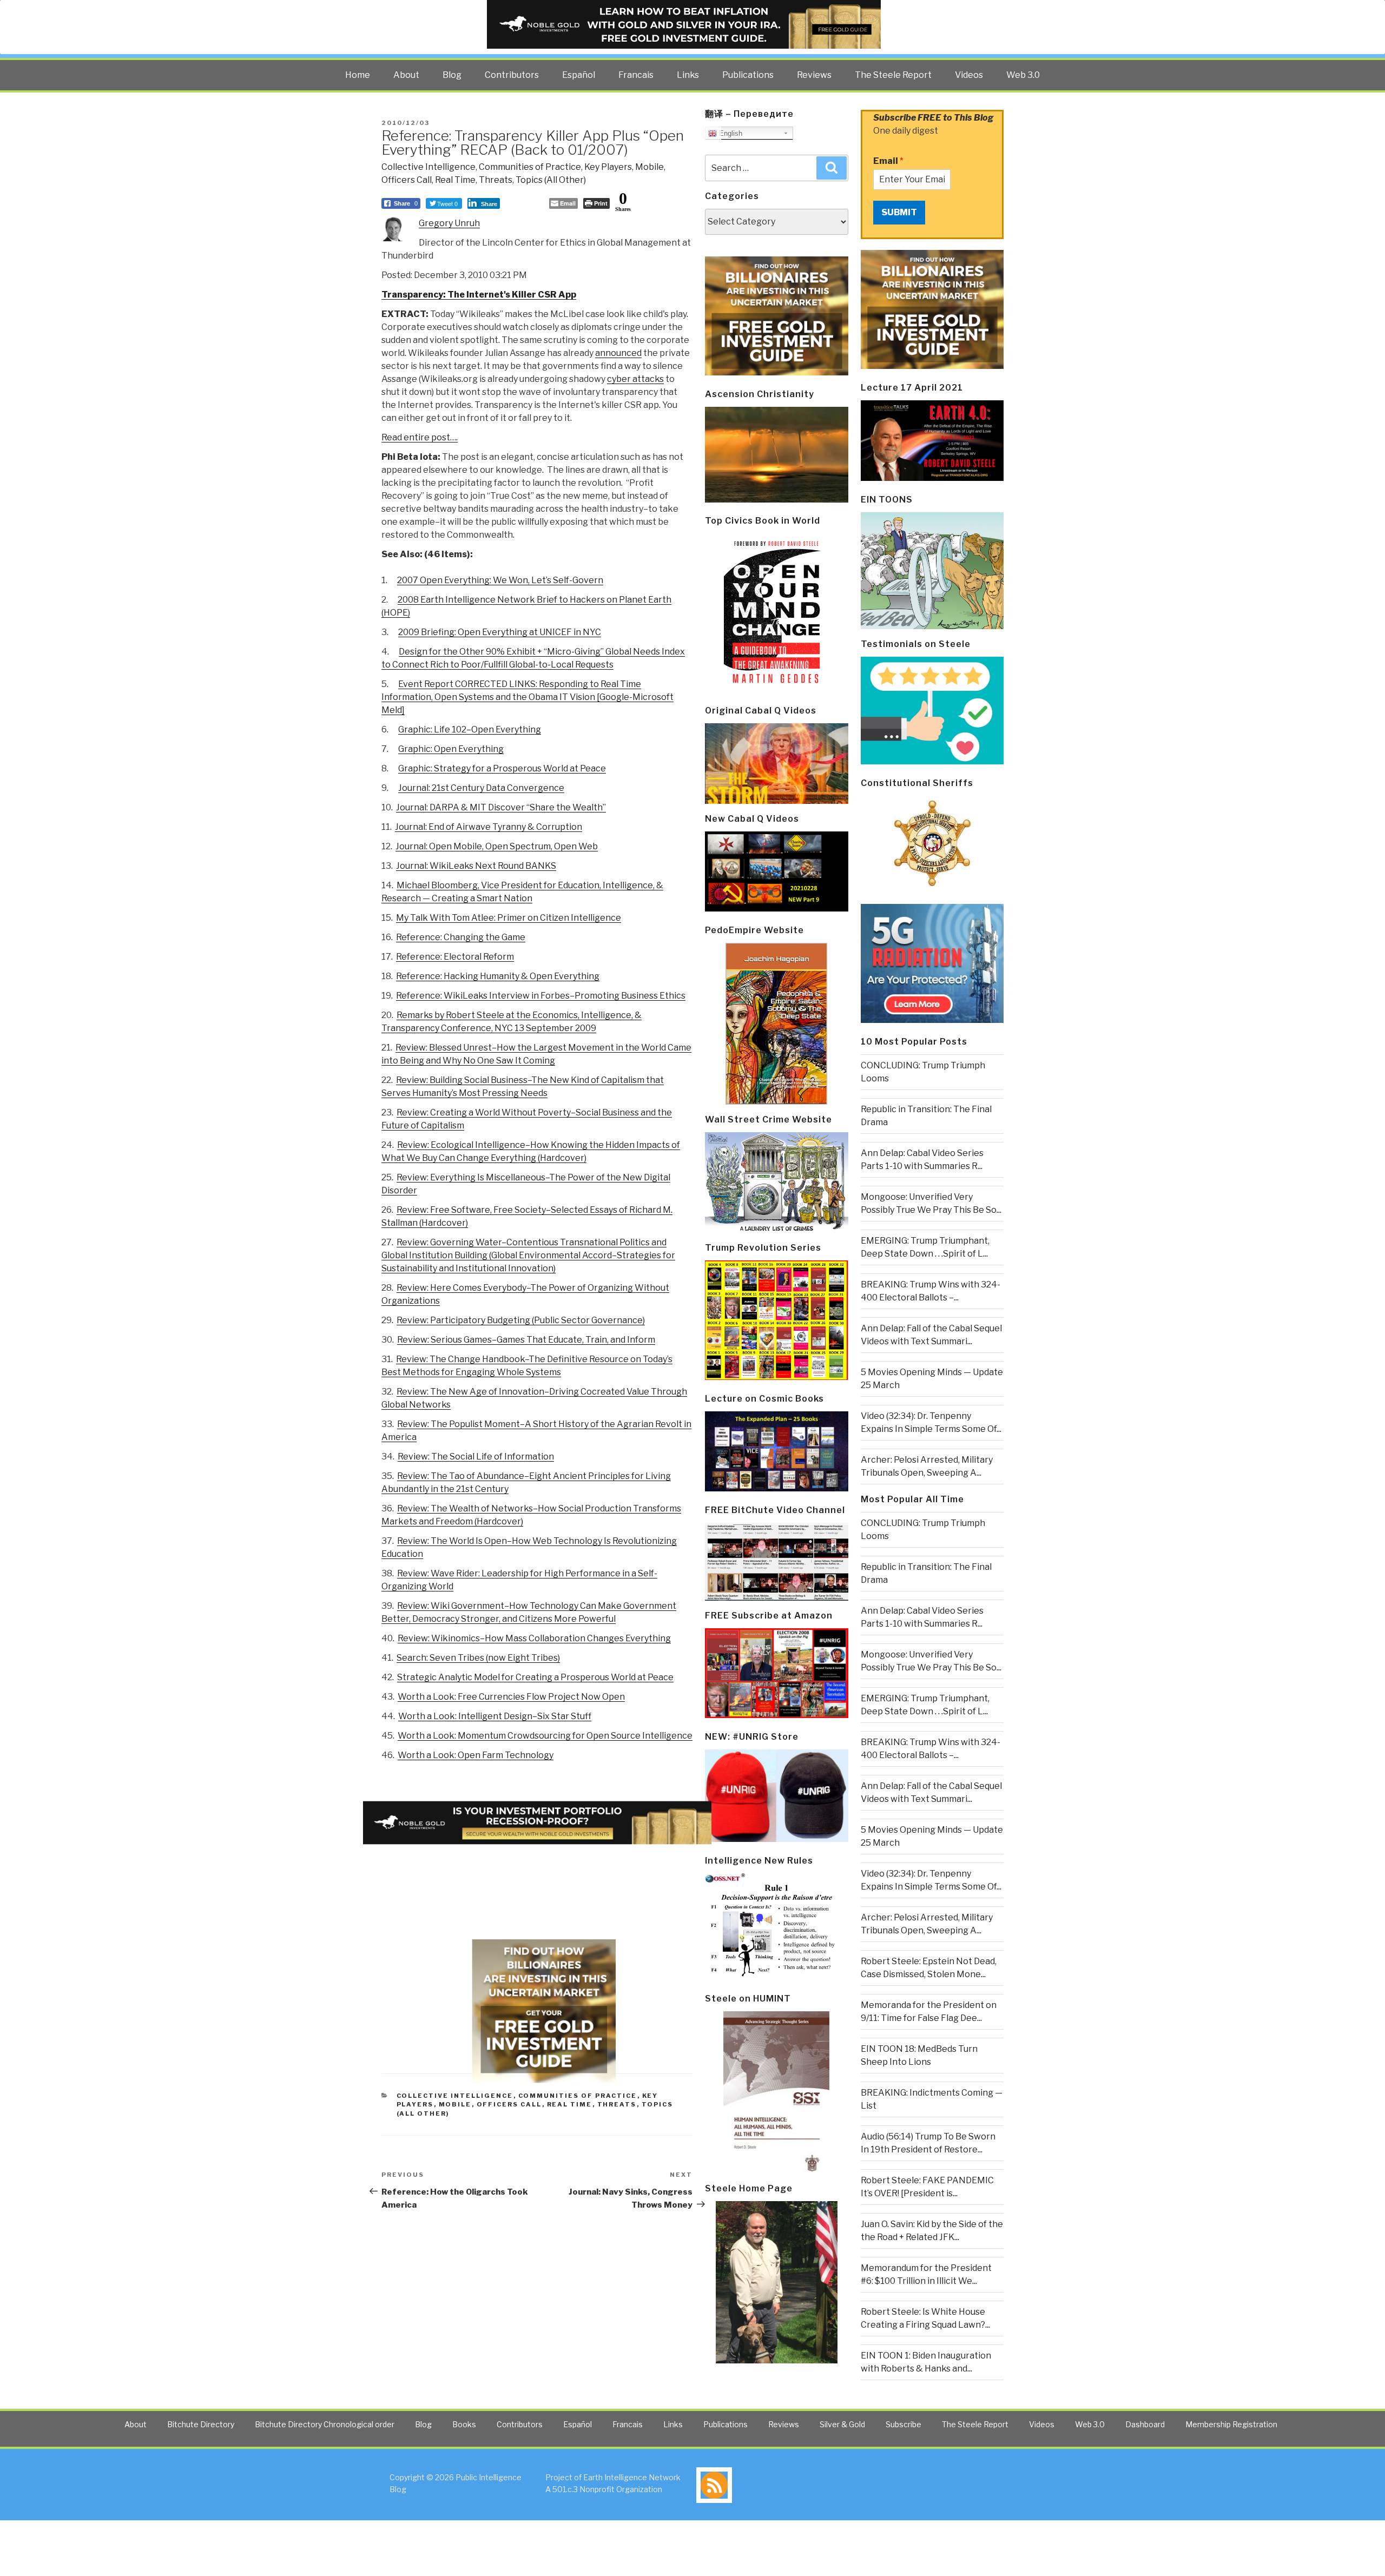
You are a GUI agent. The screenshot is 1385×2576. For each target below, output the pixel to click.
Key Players (608, 167)
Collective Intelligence (428, 167)
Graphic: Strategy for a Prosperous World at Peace (502, 768)
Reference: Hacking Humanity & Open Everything (498, 976)
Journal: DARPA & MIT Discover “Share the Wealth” (501, 807)
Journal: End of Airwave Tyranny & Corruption (489, 827)
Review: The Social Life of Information (476, 1457)
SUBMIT (899, 212)
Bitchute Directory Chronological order (325, 2424)
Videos (969, 75)
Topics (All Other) (551, 180)
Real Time (455, 180)
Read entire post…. (420, 437)
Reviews (814, 75)
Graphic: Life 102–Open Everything (470, 729)
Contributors (512, 75)
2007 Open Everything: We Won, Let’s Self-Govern (500, 580)
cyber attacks (635, 379)
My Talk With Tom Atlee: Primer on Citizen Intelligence (509, 918)
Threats (496, 180)
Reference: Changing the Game (461, 937)
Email (888, 161)
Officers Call (407, 180)
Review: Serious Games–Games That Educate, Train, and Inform (526, 1340)
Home (358, 75)
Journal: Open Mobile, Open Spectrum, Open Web (497, 846)
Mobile (649, 167)
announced (618, 353)
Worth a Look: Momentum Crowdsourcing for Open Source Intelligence (545, 1736)
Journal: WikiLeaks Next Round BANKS (476, 866)
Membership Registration (1231, 2424)
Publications (748, 75)
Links (688, 75)
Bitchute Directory (201, 2424)
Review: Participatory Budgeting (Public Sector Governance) (521, 1320)
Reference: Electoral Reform (455, 957)
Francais (636, 75)
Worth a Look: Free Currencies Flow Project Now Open (511, 1697)
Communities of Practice (530, 167)
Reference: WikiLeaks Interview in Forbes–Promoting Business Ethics (541, 996)
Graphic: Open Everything (451, 749)
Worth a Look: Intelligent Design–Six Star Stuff (495, 1716)
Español (579, 75)
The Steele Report (893, 75)
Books (464, 2424)
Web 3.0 (1023, 75)
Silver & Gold (842, 2424)
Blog (452, 75)
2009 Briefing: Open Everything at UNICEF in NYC (500, 632)
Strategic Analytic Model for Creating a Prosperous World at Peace (535, 1677)
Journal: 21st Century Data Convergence (481, 788)
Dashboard (1145, 2424)
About (406, 75)
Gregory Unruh (449, 223)
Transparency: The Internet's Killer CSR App (479, 295)
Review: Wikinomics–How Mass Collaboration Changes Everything (534, 1638)
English (730, 133)
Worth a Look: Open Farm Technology (476, 1755)
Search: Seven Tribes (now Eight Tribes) (478, 1658)
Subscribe (903, 2424)
